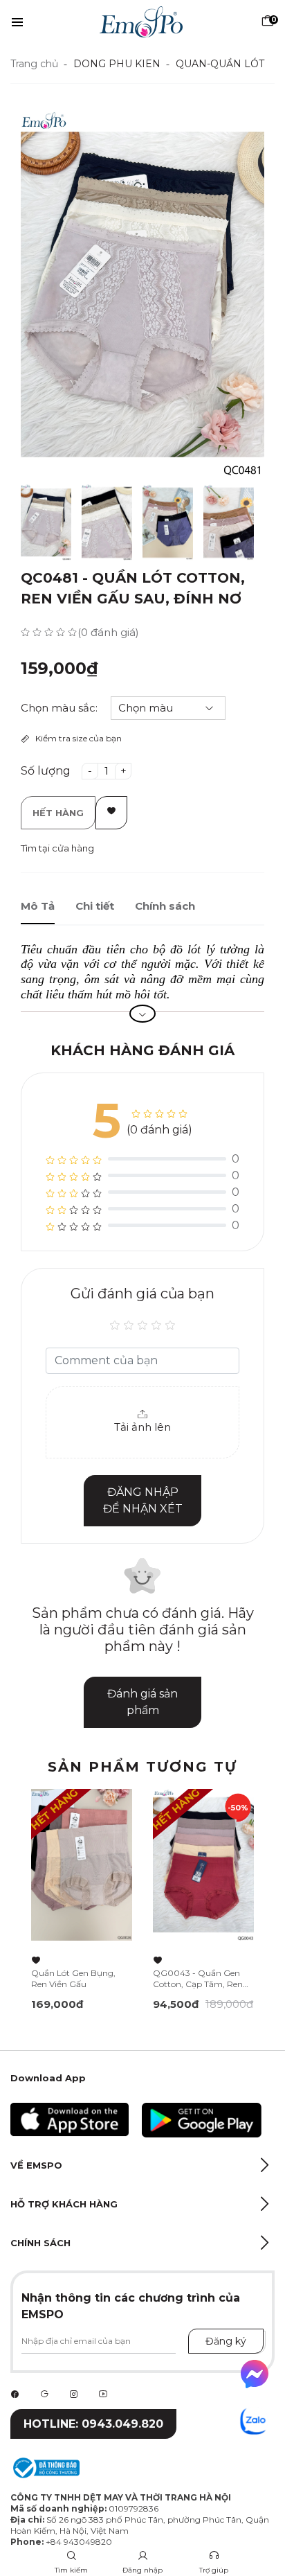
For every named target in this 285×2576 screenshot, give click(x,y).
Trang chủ (34, 64)
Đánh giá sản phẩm (142, 1702)
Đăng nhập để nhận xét (143, 1500)
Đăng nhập (142, 2570)
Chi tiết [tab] (95, 906)
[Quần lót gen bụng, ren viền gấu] (82, 1865)
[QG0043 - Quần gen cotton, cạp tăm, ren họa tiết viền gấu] (203, 1865)
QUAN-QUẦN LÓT (220, 64)
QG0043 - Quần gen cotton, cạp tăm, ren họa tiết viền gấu (198, 1979)
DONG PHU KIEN (117, 64)
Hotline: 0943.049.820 (93, 2424)
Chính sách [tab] (165, 906)
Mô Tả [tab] (38, 906)
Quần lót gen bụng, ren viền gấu (73, 1978)
